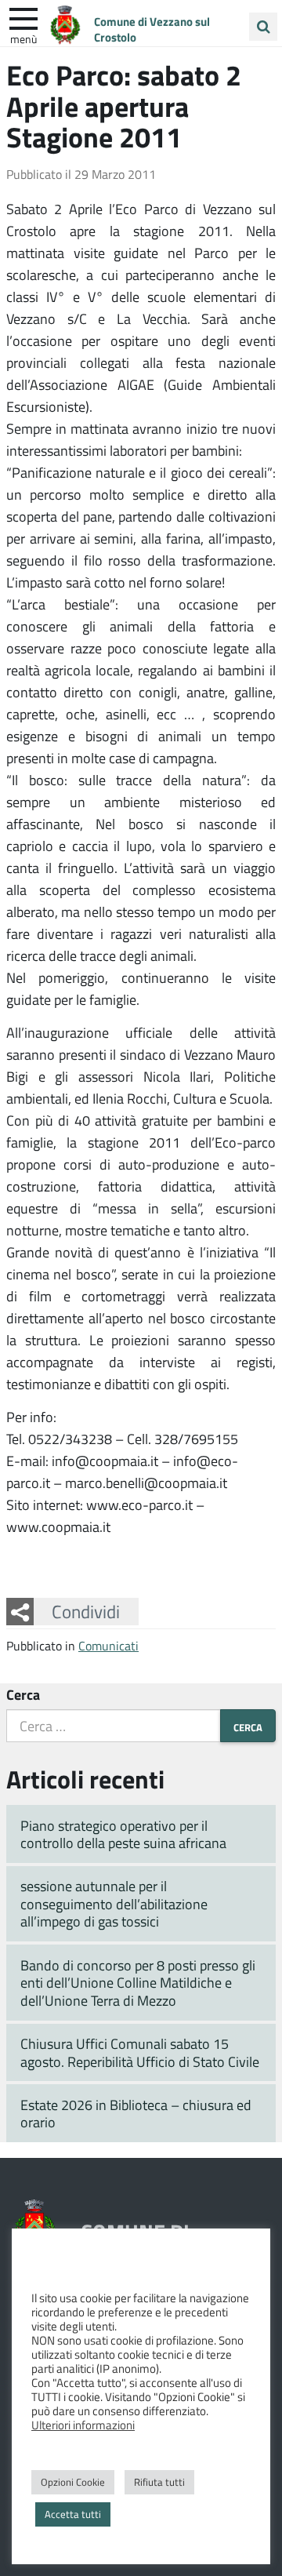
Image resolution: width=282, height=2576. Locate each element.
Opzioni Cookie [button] (73, 2482)
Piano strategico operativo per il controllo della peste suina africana (123, 1834)
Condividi (86, 1611)
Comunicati (108, 1645)
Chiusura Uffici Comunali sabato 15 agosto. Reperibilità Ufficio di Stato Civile (140, 2052)
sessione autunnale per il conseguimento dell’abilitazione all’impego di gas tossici (114, 1903)
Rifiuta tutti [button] (159, 2482)
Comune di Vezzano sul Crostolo (152, 29)
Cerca (23, 1694)
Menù (23, 38)
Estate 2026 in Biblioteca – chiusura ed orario (136, 2114)
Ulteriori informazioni (83, 2425)
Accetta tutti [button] (73, 2514)
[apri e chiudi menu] (23, 17)
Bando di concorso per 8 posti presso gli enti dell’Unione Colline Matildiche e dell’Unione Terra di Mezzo (138, 1983)
